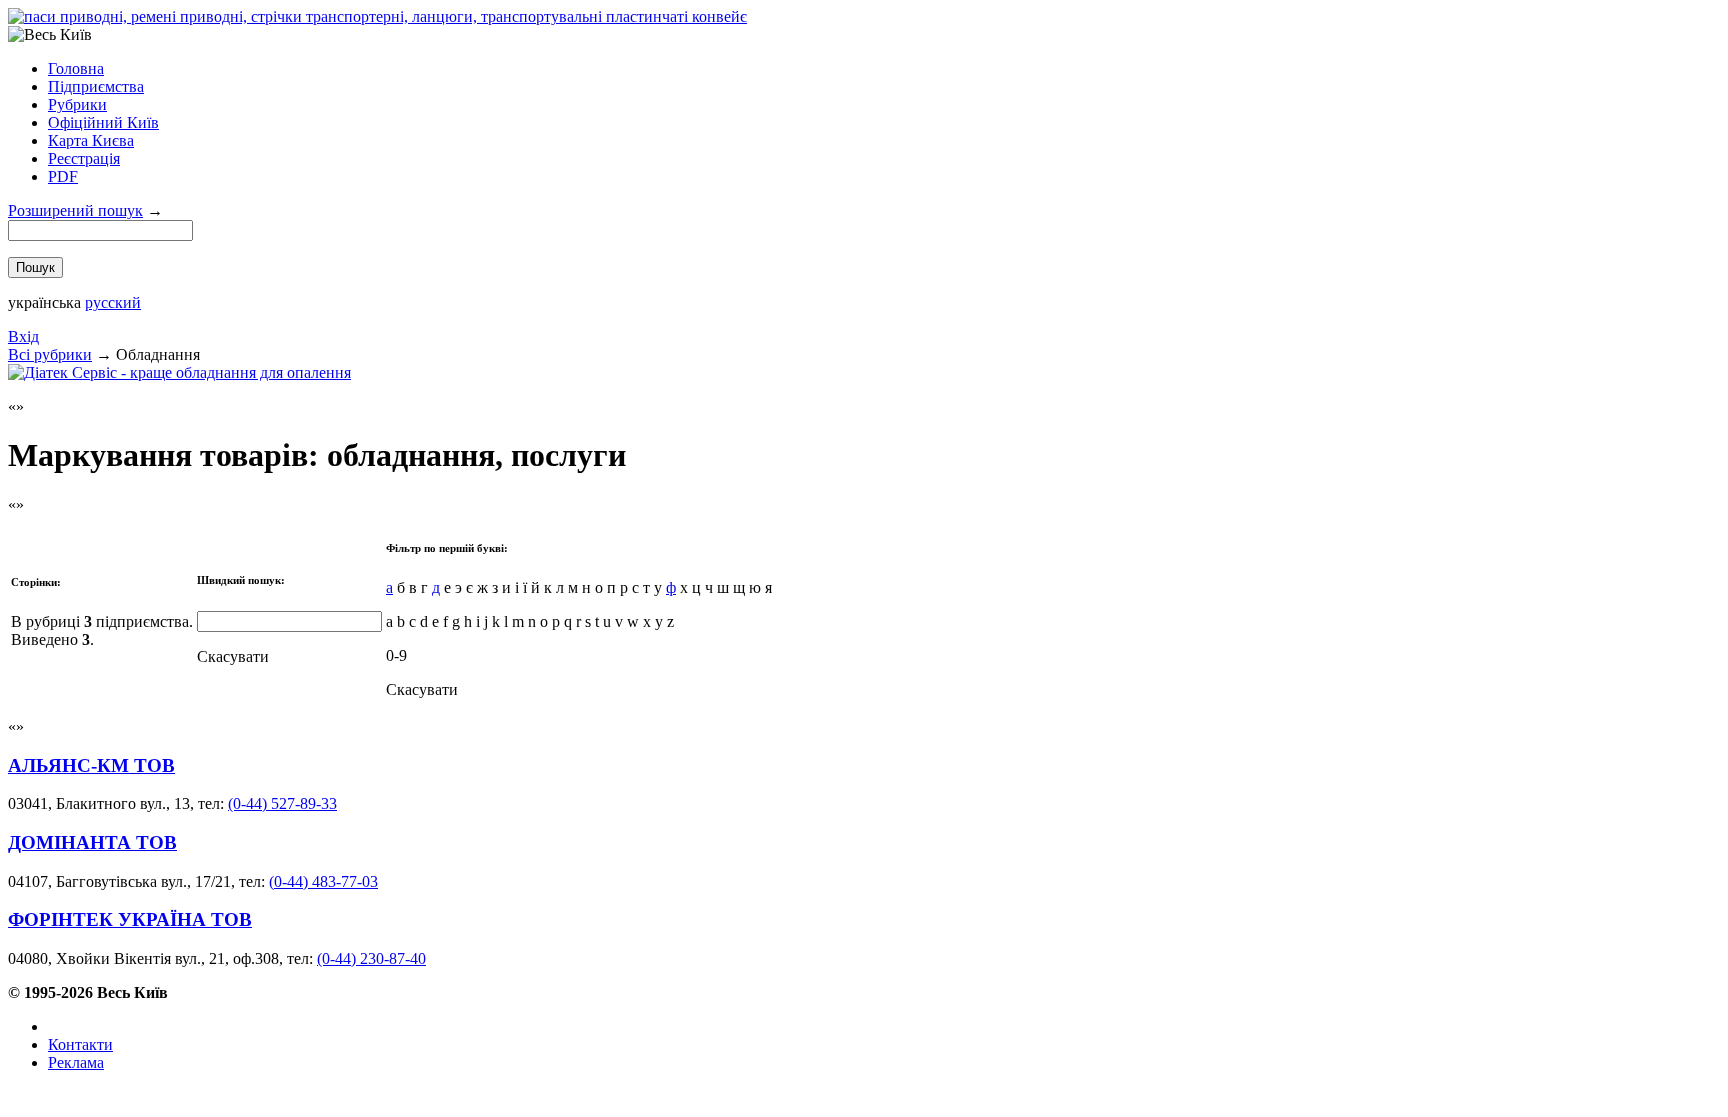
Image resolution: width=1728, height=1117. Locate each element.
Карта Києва (91, 140)
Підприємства (96, 86)
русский (113, 302)
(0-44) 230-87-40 (371, 958)
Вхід (23, 336)
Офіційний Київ (103, 122)
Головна (76, 68)
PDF (63, 176)
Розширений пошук (75, 210)
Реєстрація (84, 158)
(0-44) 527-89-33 (282, 803)
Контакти (80, 1044)
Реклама (76, 1062)
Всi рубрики (50, 354)
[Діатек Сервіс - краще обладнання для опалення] (179, 372)
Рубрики (77, 104)
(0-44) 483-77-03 (323, 881)
